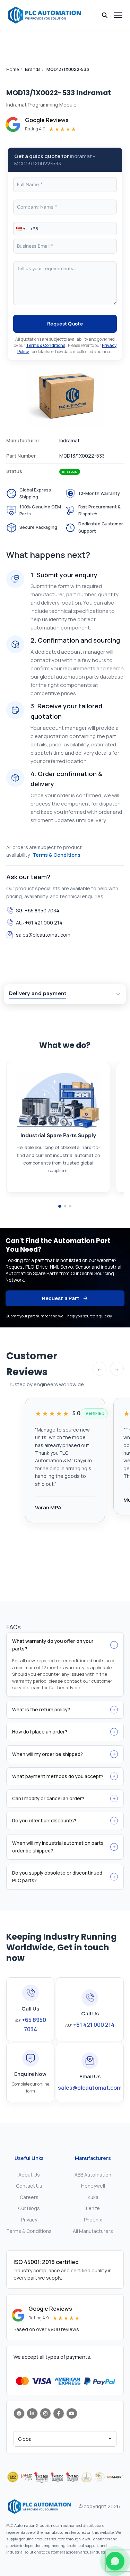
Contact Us (29, 2186)
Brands (33, 69)
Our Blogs (29, 2208)
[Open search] (105, 15)
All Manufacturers (93, 2231)
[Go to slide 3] (70, 1206)
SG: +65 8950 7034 (38, 910)
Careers (29, 2197)
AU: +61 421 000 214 (39, 923)
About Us (29, 2175)
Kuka (93, 2197)
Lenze (93, 2208)
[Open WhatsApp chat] (115, 2561)
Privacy (29, 2220)
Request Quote (65, 324)
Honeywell (93, 2186)
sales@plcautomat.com (43, 935)
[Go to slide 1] (60, 1206)
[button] (20, 229)
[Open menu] (118, 15)
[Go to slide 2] (65, 1206)
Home (13, 69)
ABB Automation (93, 2175)
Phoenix (93, 2220)
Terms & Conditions (46, 345)
